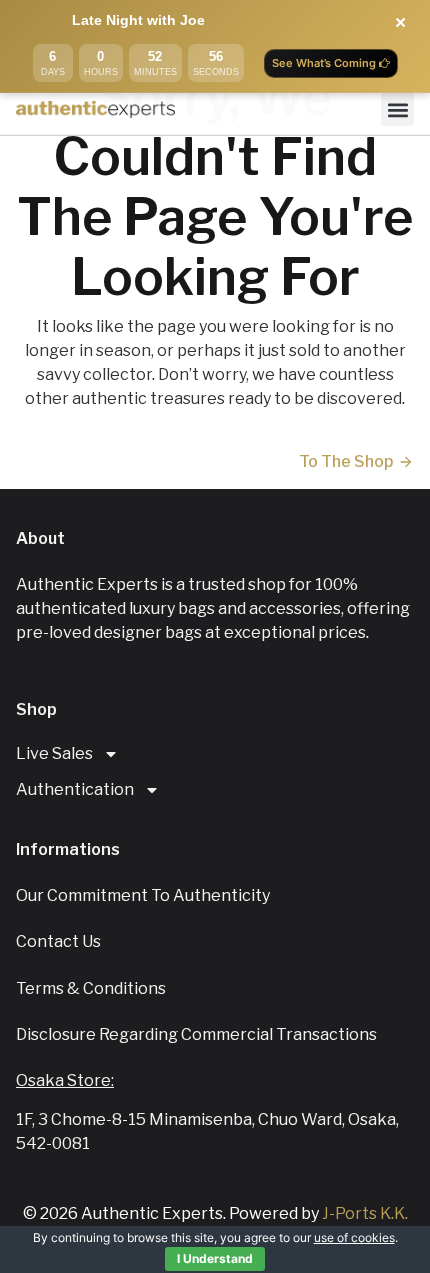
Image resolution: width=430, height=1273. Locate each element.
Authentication (75, 789)
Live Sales (54, 753)
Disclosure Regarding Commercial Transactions (196, 1034)
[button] (397, 109)
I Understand (215, 1258)
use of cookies (354, 1237)
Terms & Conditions (91, 988)
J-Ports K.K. (365, 1213)
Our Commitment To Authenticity (143, 895)
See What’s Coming (325, 63)
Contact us (58, 941)
